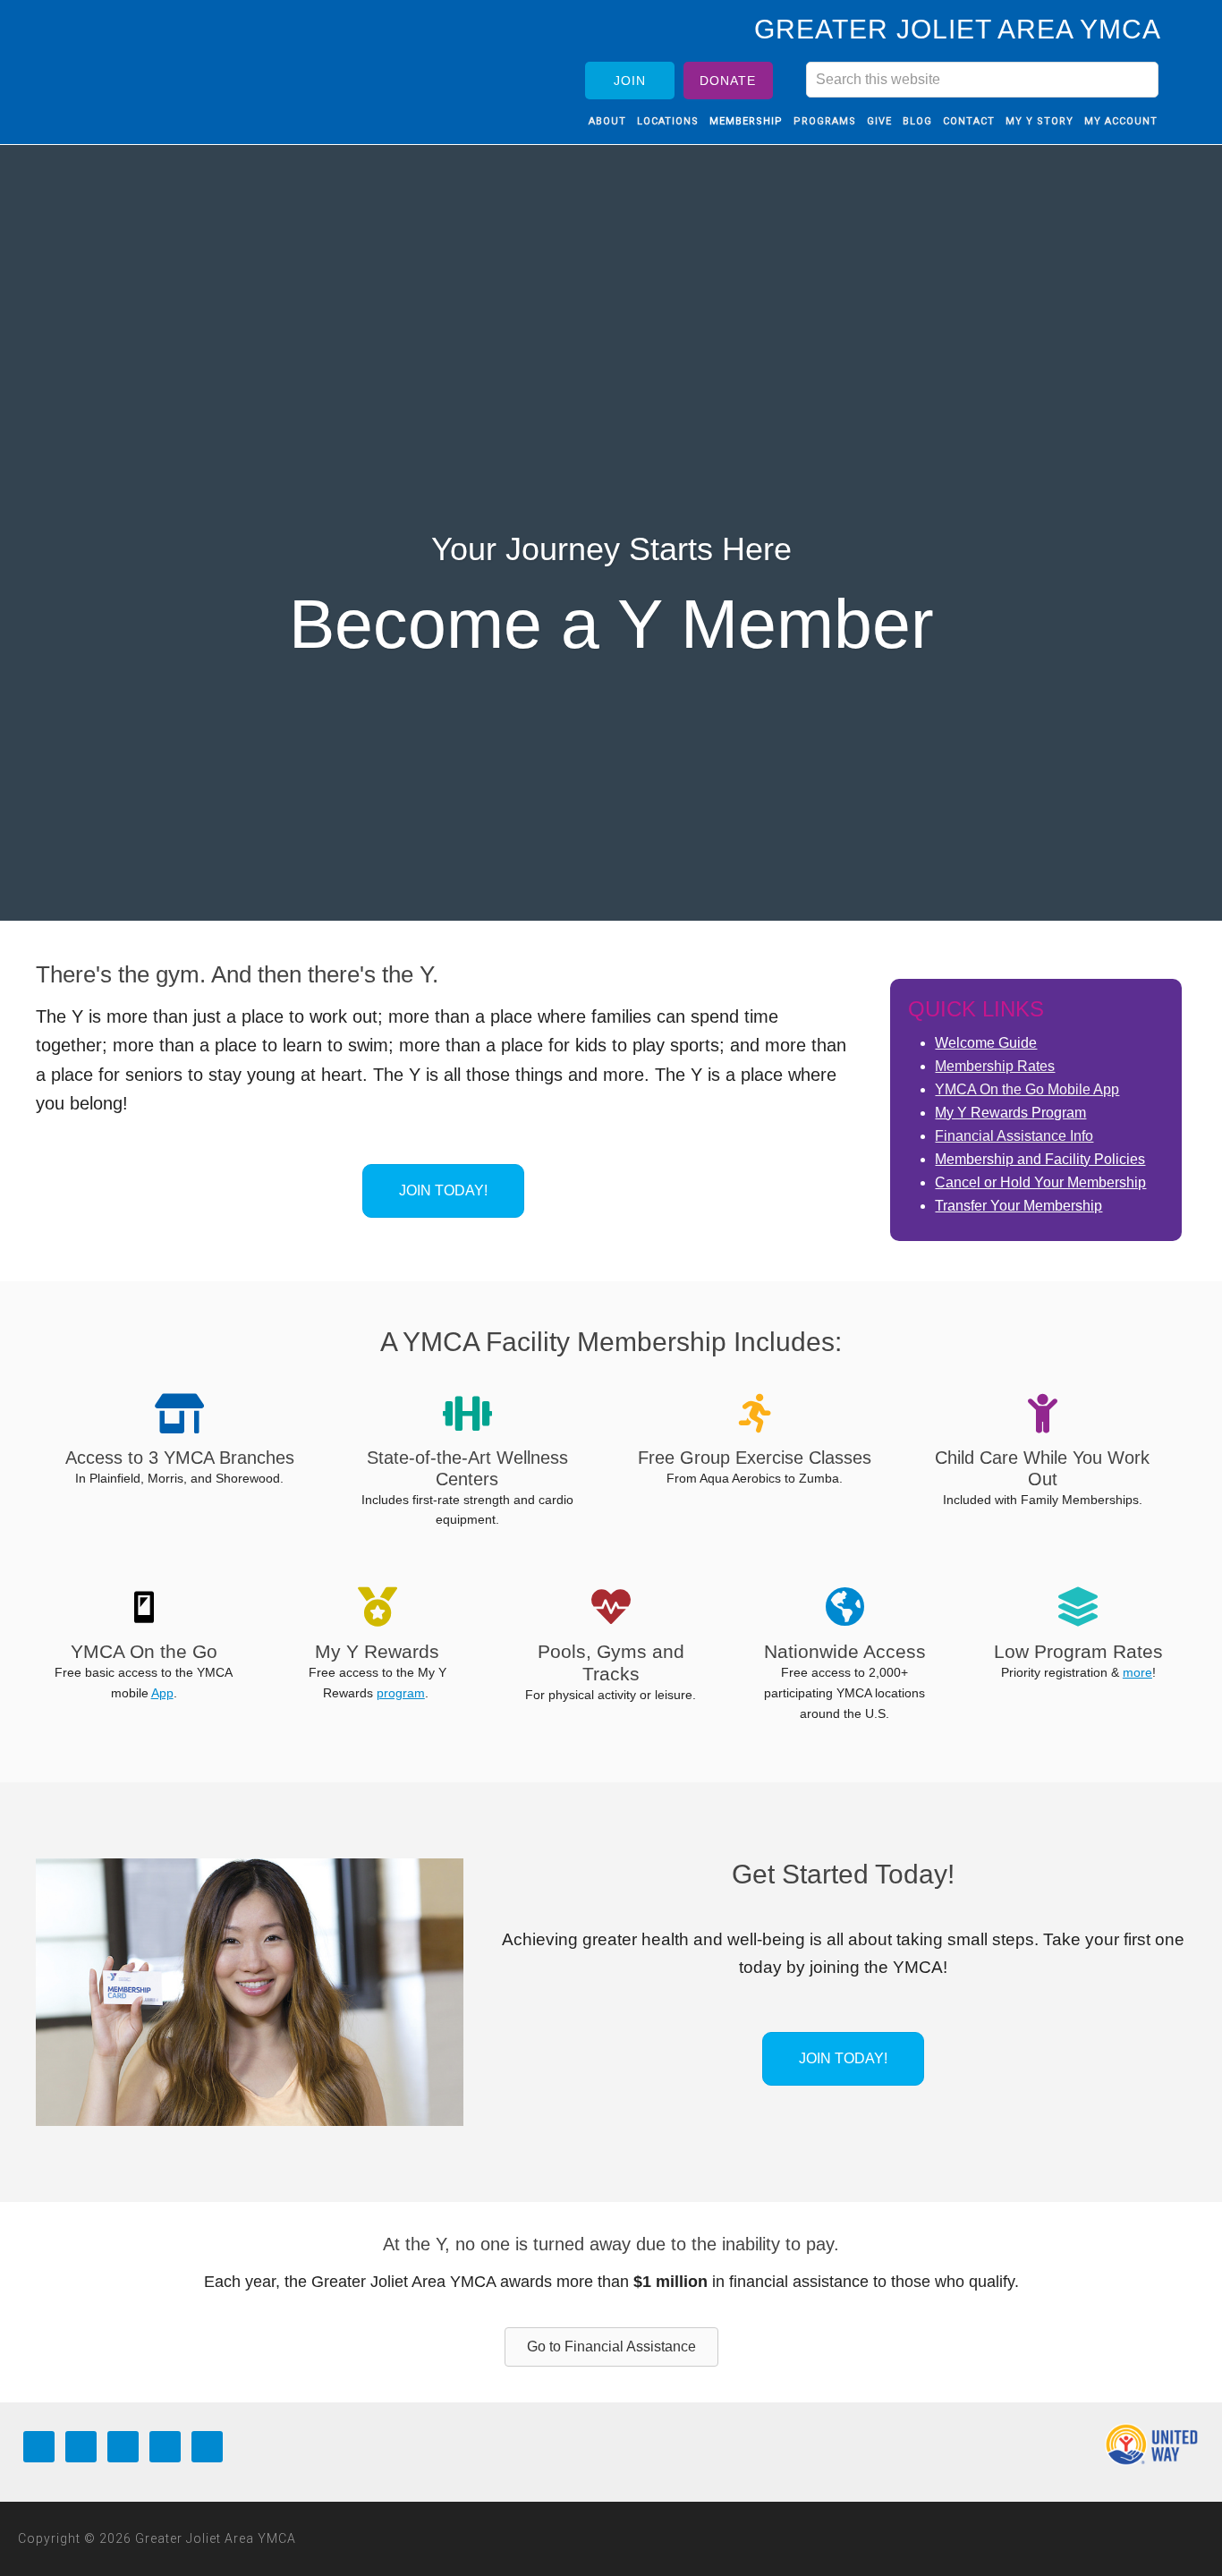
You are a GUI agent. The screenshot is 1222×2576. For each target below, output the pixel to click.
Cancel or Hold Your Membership (1040, 1182)
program (401, 1693)
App (162, 1693)
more (1137, 1672)
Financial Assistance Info (1014, 1136)
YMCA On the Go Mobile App (1027, 1089)
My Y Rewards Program (1010, 1113)
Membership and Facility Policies (1040, 1159)
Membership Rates (995, 1066)
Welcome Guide (986, 1043)
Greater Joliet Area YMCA (177, 65)
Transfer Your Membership (1018, 1206)
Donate (728, 81)
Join (630, 81)
